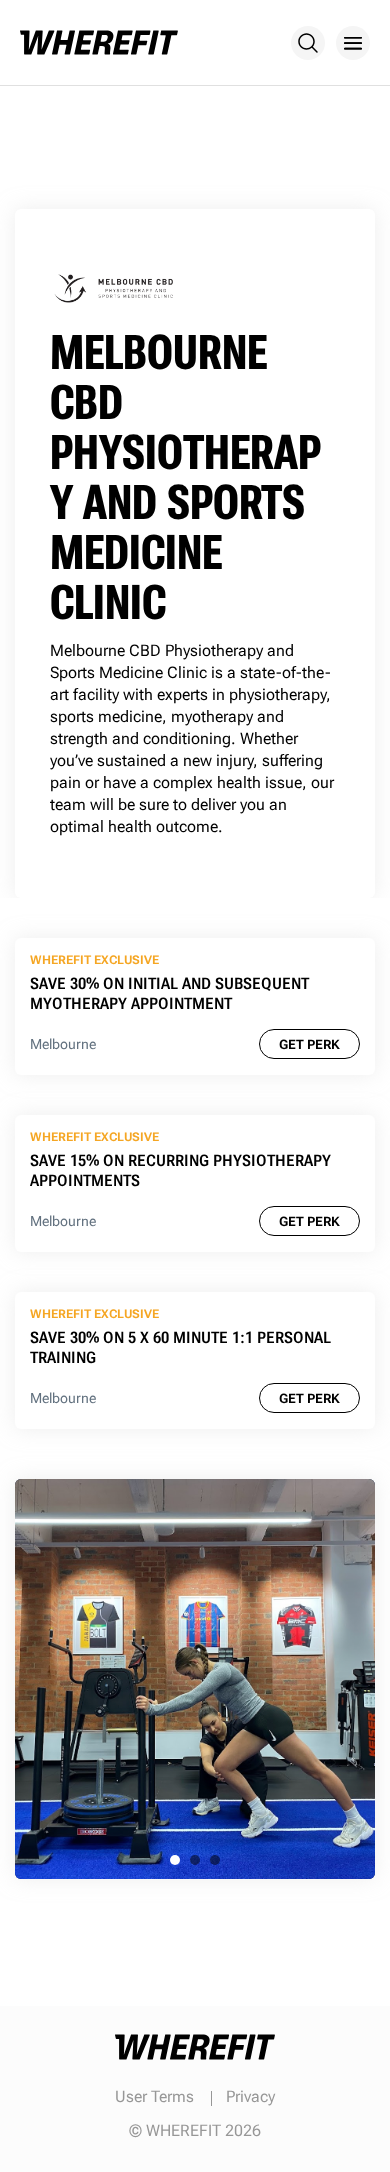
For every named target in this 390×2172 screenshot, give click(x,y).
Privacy (250, 2096)
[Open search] (308, 43)
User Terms (154, 2096)
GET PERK (309, 1044)
